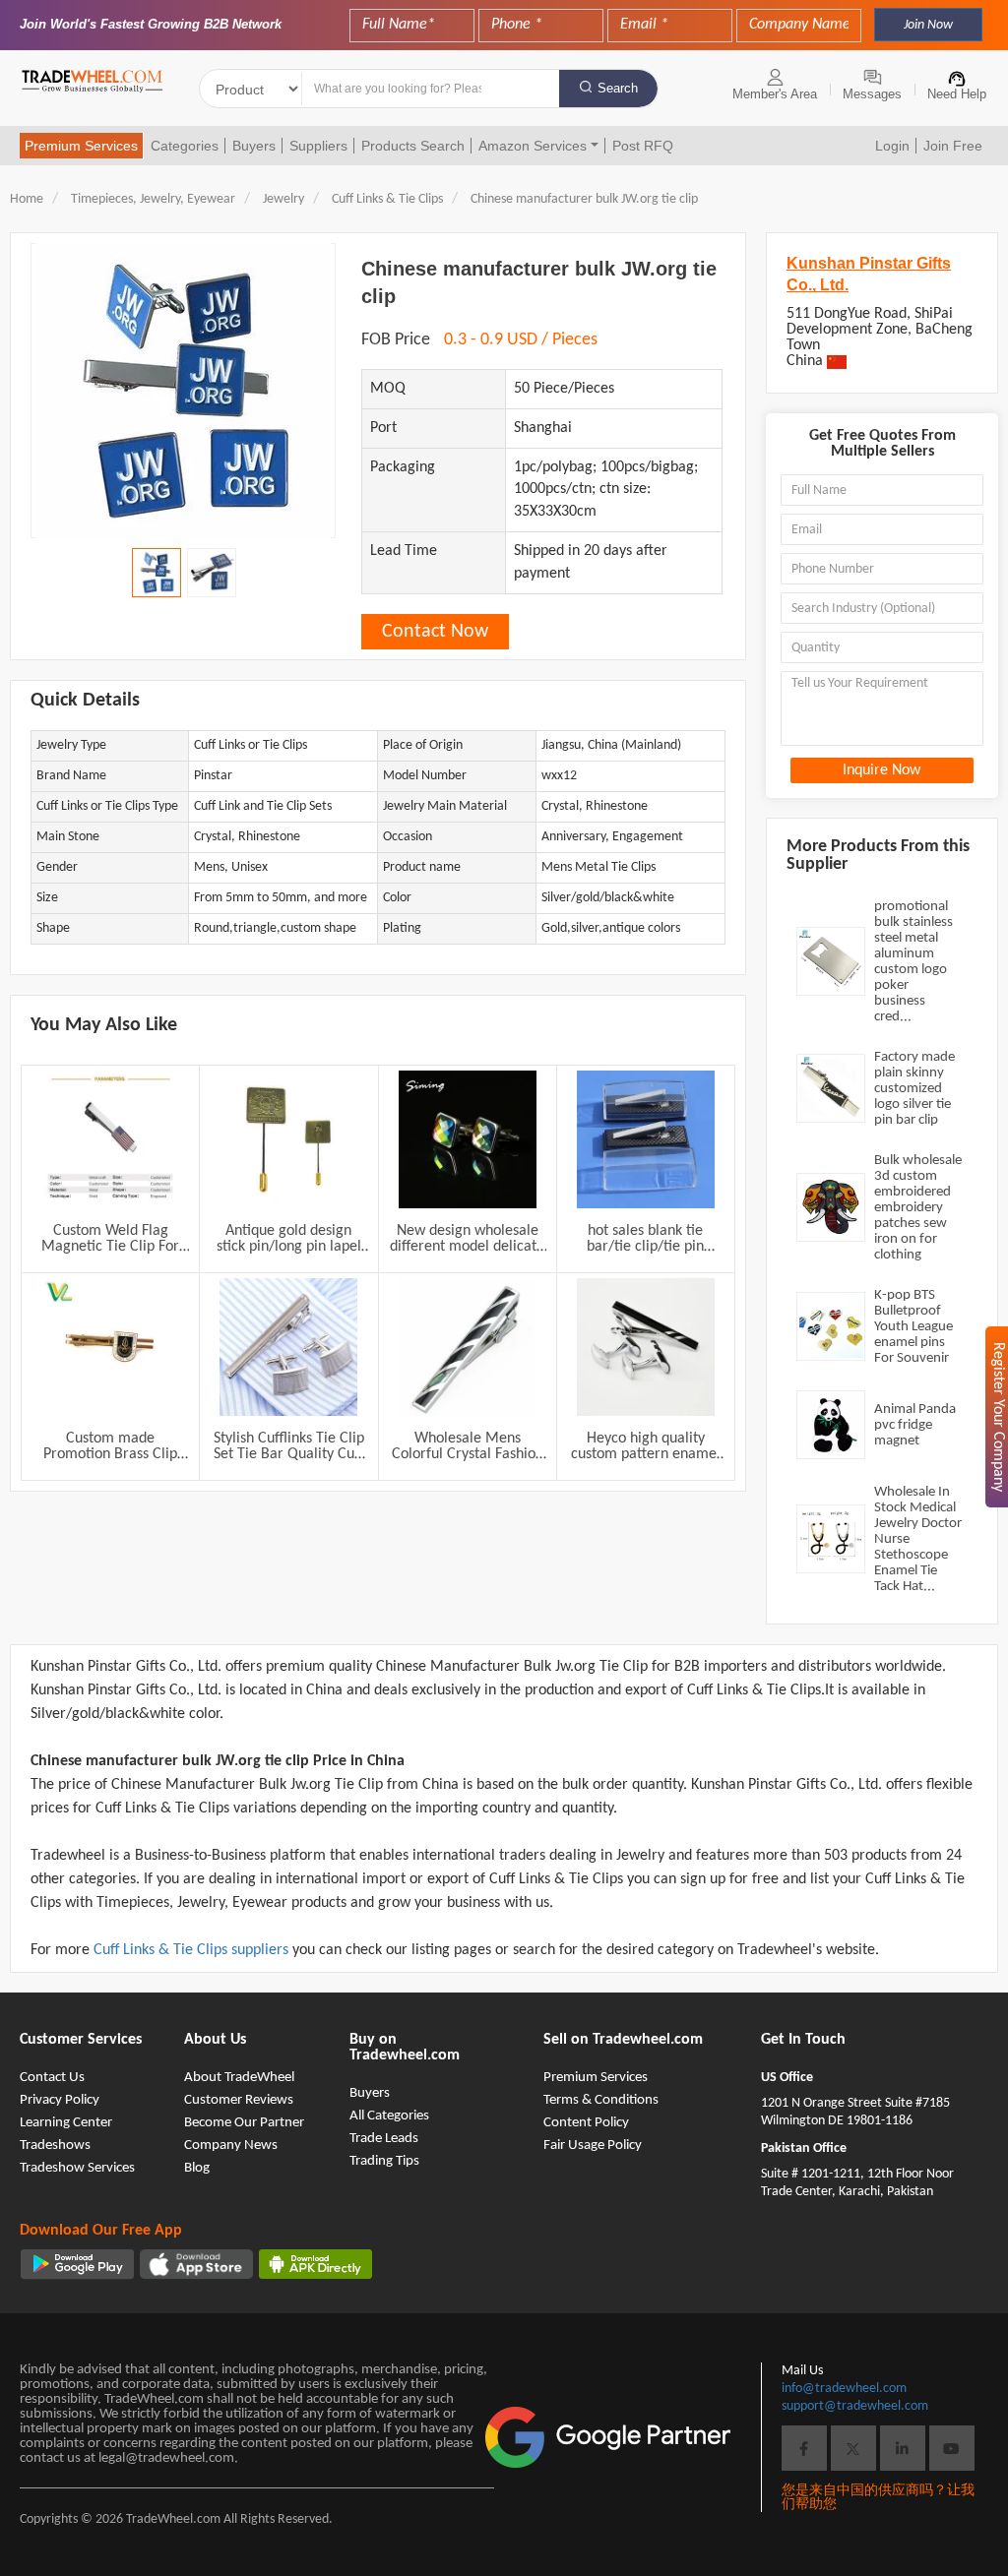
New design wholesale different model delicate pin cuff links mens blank (467, 1239)
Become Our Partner (244, 2123)
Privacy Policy (60, 2100)
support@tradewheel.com (855, 2406)
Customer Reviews (239, 2100)
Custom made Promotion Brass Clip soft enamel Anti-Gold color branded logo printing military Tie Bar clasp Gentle (111, 1446)
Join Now (928, 25)
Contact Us (52, 2078)
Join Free (953, 146)
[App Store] (196, 2264)
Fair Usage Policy (593, 2146)
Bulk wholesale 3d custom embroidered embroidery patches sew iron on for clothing (918, 1208)
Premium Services (81, 146)
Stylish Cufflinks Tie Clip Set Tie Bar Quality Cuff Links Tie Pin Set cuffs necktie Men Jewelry (289, 1446)
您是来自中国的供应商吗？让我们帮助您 (878, 2498)
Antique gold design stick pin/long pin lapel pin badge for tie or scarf (289, 1239)
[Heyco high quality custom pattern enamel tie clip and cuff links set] (646, 1347)
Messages (872, 94)
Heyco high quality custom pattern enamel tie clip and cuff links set (646, 1446)
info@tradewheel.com (844, 2389)
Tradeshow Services (77, 2168)
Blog (197, 2168)
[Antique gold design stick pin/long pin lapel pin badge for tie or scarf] (288, 1139)
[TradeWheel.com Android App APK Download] (315, 2264)
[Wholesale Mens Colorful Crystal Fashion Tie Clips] (468, 1347)
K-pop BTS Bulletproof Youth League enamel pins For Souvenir (913, 1327)
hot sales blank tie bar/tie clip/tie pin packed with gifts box (646, 1239)
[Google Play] (77, 2264)
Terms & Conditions (601, 2100)
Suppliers (318, 146)
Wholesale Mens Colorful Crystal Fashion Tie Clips (468, 1446)
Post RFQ (643, 146)
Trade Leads (384, 2139)
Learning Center (66, 2123)
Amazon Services (533, 146)
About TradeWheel (239, 2078)
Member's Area (775, 94)
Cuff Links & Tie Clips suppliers (193, 1950)
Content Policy (586, 2123)
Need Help (957, 94)
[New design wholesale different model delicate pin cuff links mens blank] (468, 1139)
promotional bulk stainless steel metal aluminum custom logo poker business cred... (913, 962)
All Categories (389, 2116)
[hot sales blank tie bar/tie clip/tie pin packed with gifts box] (646, 1139)
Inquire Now (882, 770)
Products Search (413, 146)
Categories (185, 146)
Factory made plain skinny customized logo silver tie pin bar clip (914, 1089)
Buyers (254, 146)
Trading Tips (384, 2161)
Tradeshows (55, 2146)
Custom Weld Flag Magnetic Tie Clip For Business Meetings (110, 1239)
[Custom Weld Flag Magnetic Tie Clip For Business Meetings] (110, 1139)
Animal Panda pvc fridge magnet (915, 1425)
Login (892, 146)
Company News (231, 2146)
